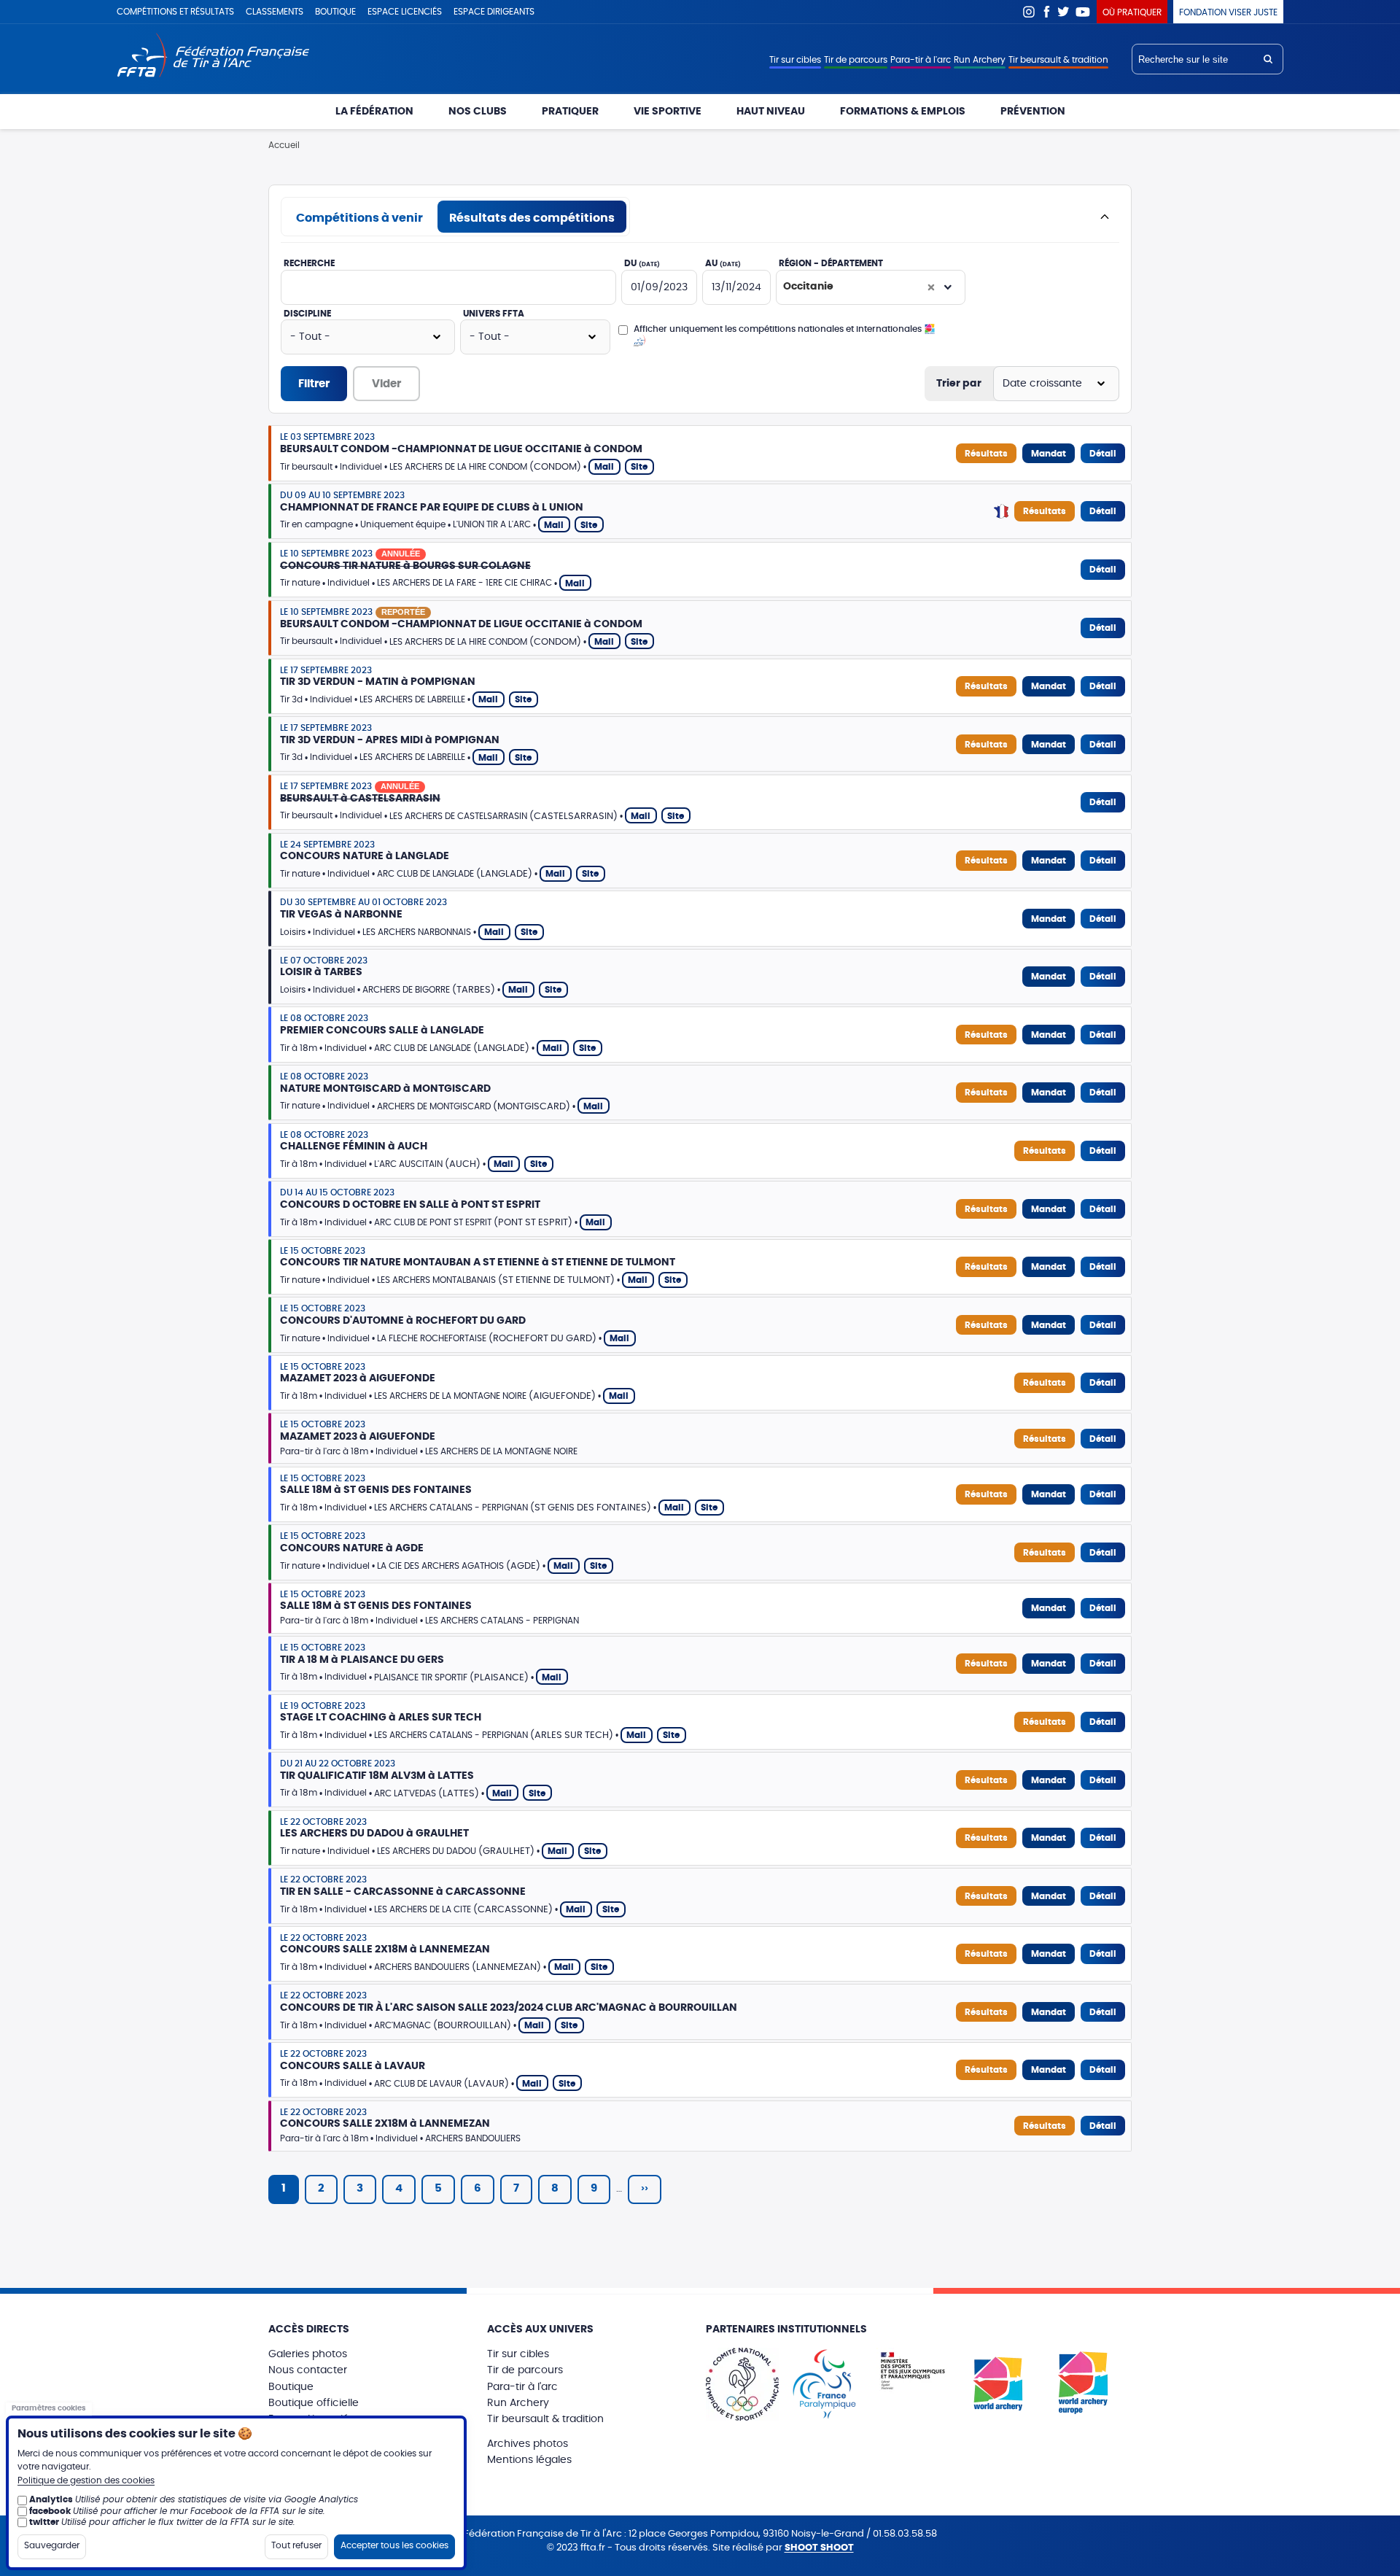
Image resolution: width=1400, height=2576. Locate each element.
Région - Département (831, 263)
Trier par (959, 384)
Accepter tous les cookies (394, 2545)
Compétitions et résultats (175, 12)
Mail (604, 467)
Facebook (1046, 12)
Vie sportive (668, 112)
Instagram (1029, 12)
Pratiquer (570, 112)
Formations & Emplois (903, 112)
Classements (275, 12)
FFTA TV (1083, 12)
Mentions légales (529, 2460)
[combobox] (871, 287)
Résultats (986, 454)
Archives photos (528, 2444)
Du (642, 263)
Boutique (335, 12)
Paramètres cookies (49, 2408)
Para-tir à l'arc (921, 60)
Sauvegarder (52, 2545)
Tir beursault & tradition (1058, 60)
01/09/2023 (659, 287)
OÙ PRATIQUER (1132, 12)
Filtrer (314, 384)
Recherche (309, 263)
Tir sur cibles (795, 60)
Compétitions (359, 218)
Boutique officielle (314, 2403)
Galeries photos (308, 2354)
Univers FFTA (494, 314)
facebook (50, 2510)
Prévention (1033, 112)
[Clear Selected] (931, 287)
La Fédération (374, 112)
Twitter (1064, 12)
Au (723, 263)
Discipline (307, 314)
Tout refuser (296, 2545)
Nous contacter (308, 2370)
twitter (44, 2522)
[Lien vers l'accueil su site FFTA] (213, 57)
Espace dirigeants (494, 12)
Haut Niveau (771, 112)
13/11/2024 (736, 287)
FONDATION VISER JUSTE (1228, 12)
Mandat (1049, 454)
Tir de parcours (856, 60)
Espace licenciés (405, 12)
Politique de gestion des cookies (86, 2480)
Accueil (284, 145)
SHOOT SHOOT (819, 2548)
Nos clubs (478, 112)
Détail (1103, 454)
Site (639, 467)
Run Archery (980, 60)
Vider (386, 384)
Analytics (51, 2499)
